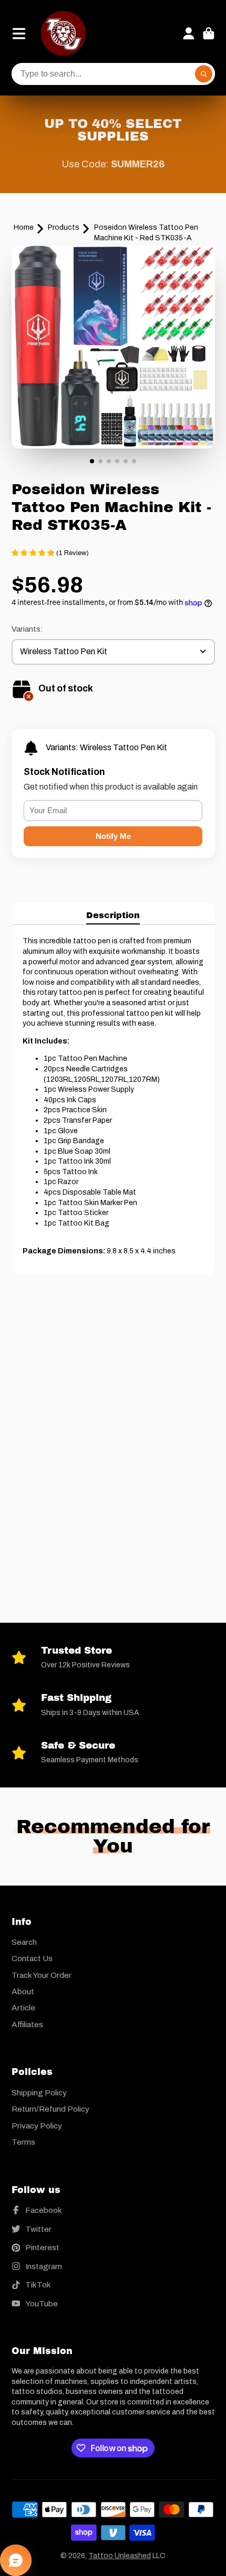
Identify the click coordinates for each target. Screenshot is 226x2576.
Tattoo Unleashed (120, 2556)
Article (23, 2008)
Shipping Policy (39, 2093)
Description (113, 915)
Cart (209, 34)
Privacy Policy (37, 2126)
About (23, 1991)
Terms (23, 2142)
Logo (63, 33)
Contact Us (32, 1958)
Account (189, 34)
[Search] (204, 74)
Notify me (113, 836)
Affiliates (27, 2024)
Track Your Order (42, 1975)
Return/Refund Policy (50, 2109)
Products (64, 227)
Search (24, 1942)
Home (24, 227)
